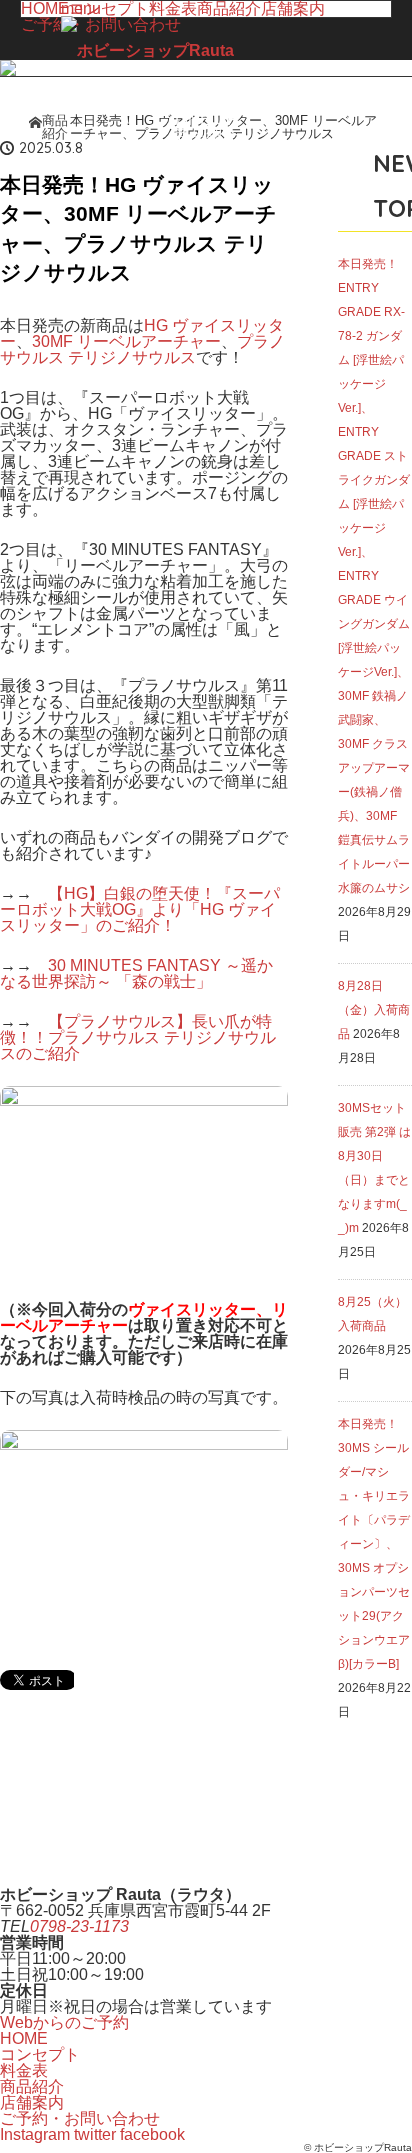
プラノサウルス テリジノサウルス (142, 349)
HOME (45, 9)
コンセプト (40, 2054)
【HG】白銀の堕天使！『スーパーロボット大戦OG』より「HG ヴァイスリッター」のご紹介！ (140, 909)
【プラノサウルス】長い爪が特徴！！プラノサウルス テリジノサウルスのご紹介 (138, 1037)
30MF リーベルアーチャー (126, 341)
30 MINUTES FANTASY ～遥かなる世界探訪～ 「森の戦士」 (136, 973)
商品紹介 (32, 2086)
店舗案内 (293, 9)
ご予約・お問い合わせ (80, 2118)
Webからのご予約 (64, 2022)
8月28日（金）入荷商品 (374, 1010)
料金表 (24, 2070)
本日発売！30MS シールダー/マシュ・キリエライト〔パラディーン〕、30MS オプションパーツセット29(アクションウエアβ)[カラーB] (374, 1544)
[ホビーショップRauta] (147, 51)
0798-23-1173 (79, 1926)
